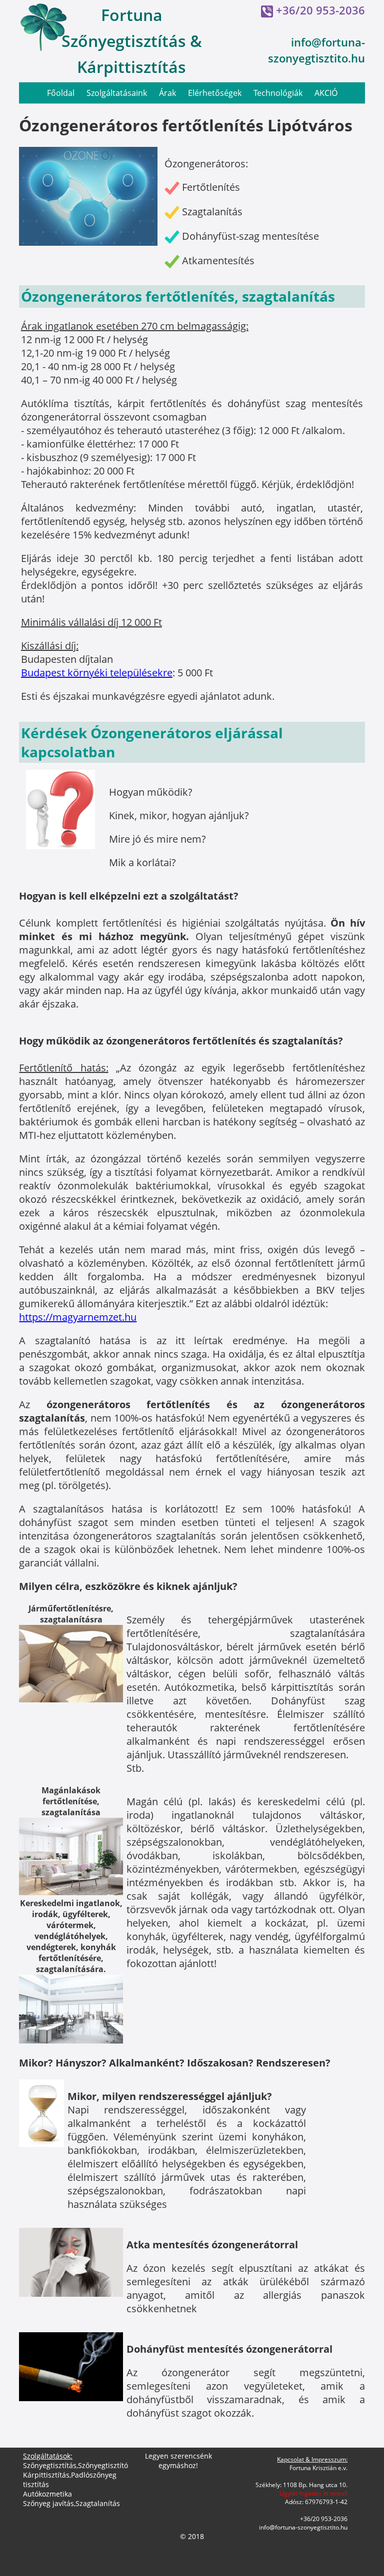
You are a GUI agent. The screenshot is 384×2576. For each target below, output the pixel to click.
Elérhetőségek (215, 93)
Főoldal (61, 93)
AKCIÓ (326, 93)
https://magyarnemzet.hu (78, 1317)
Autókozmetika (47, 2494)
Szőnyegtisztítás (50, 2465)
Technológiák (278, 93)
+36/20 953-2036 (320, 10)
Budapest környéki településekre (97, 673)
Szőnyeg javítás (48, 2503)
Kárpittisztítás (46, 2475)
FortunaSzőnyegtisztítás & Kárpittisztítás (132, 41)
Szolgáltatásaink (117, 93)
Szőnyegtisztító (103, 2465)
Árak (167, 93)
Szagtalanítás (98, 2503)
